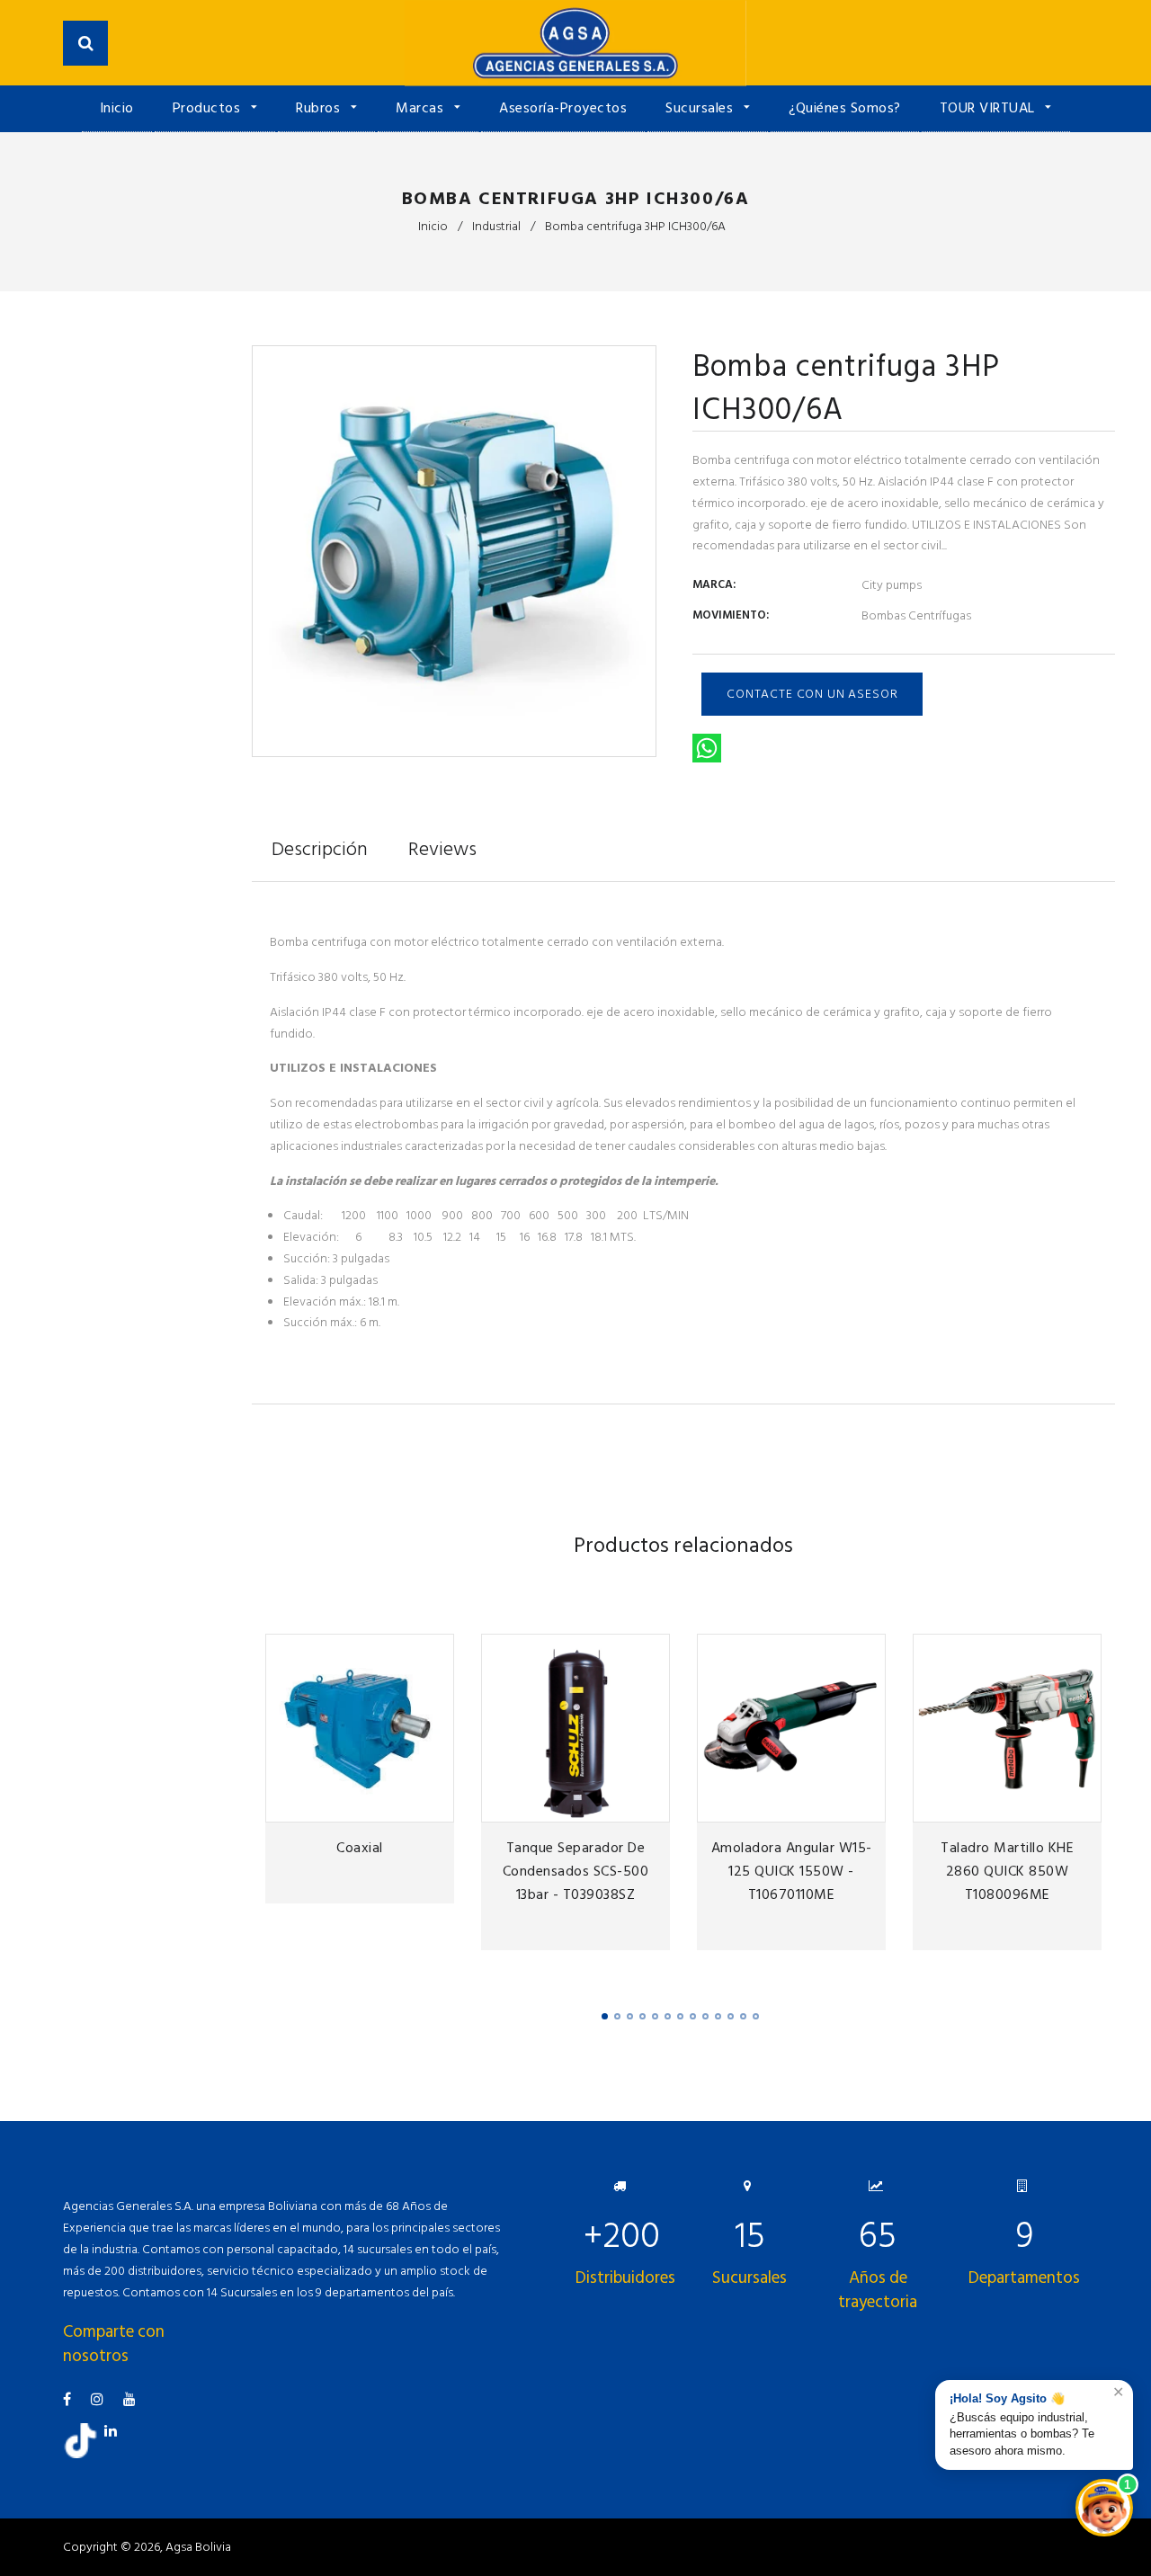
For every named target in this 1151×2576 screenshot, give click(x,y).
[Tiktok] (87, 2454)
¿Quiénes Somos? (845, 108)
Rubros (320, 108)
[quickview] (437, 1805)
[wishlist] (378, 1805)
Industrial (496, 226)
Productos (209, 108)
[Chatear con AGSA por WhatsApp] (1104, 2508)
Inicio (117, 108)
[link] (407, 1805)
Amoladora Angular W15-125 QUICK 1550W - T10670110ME (792, 1871)
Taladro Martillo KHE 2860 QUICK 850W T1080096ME (1007, 1871)
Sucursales (701, 108)
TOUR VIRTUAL (990, 108)
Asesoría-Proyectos (563, 108)
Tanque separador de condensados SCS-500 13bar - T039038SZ (576, 1871)
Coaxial (360, 1848)
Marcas (422, 108)
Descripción (320, 849)
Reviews (442, 849)
